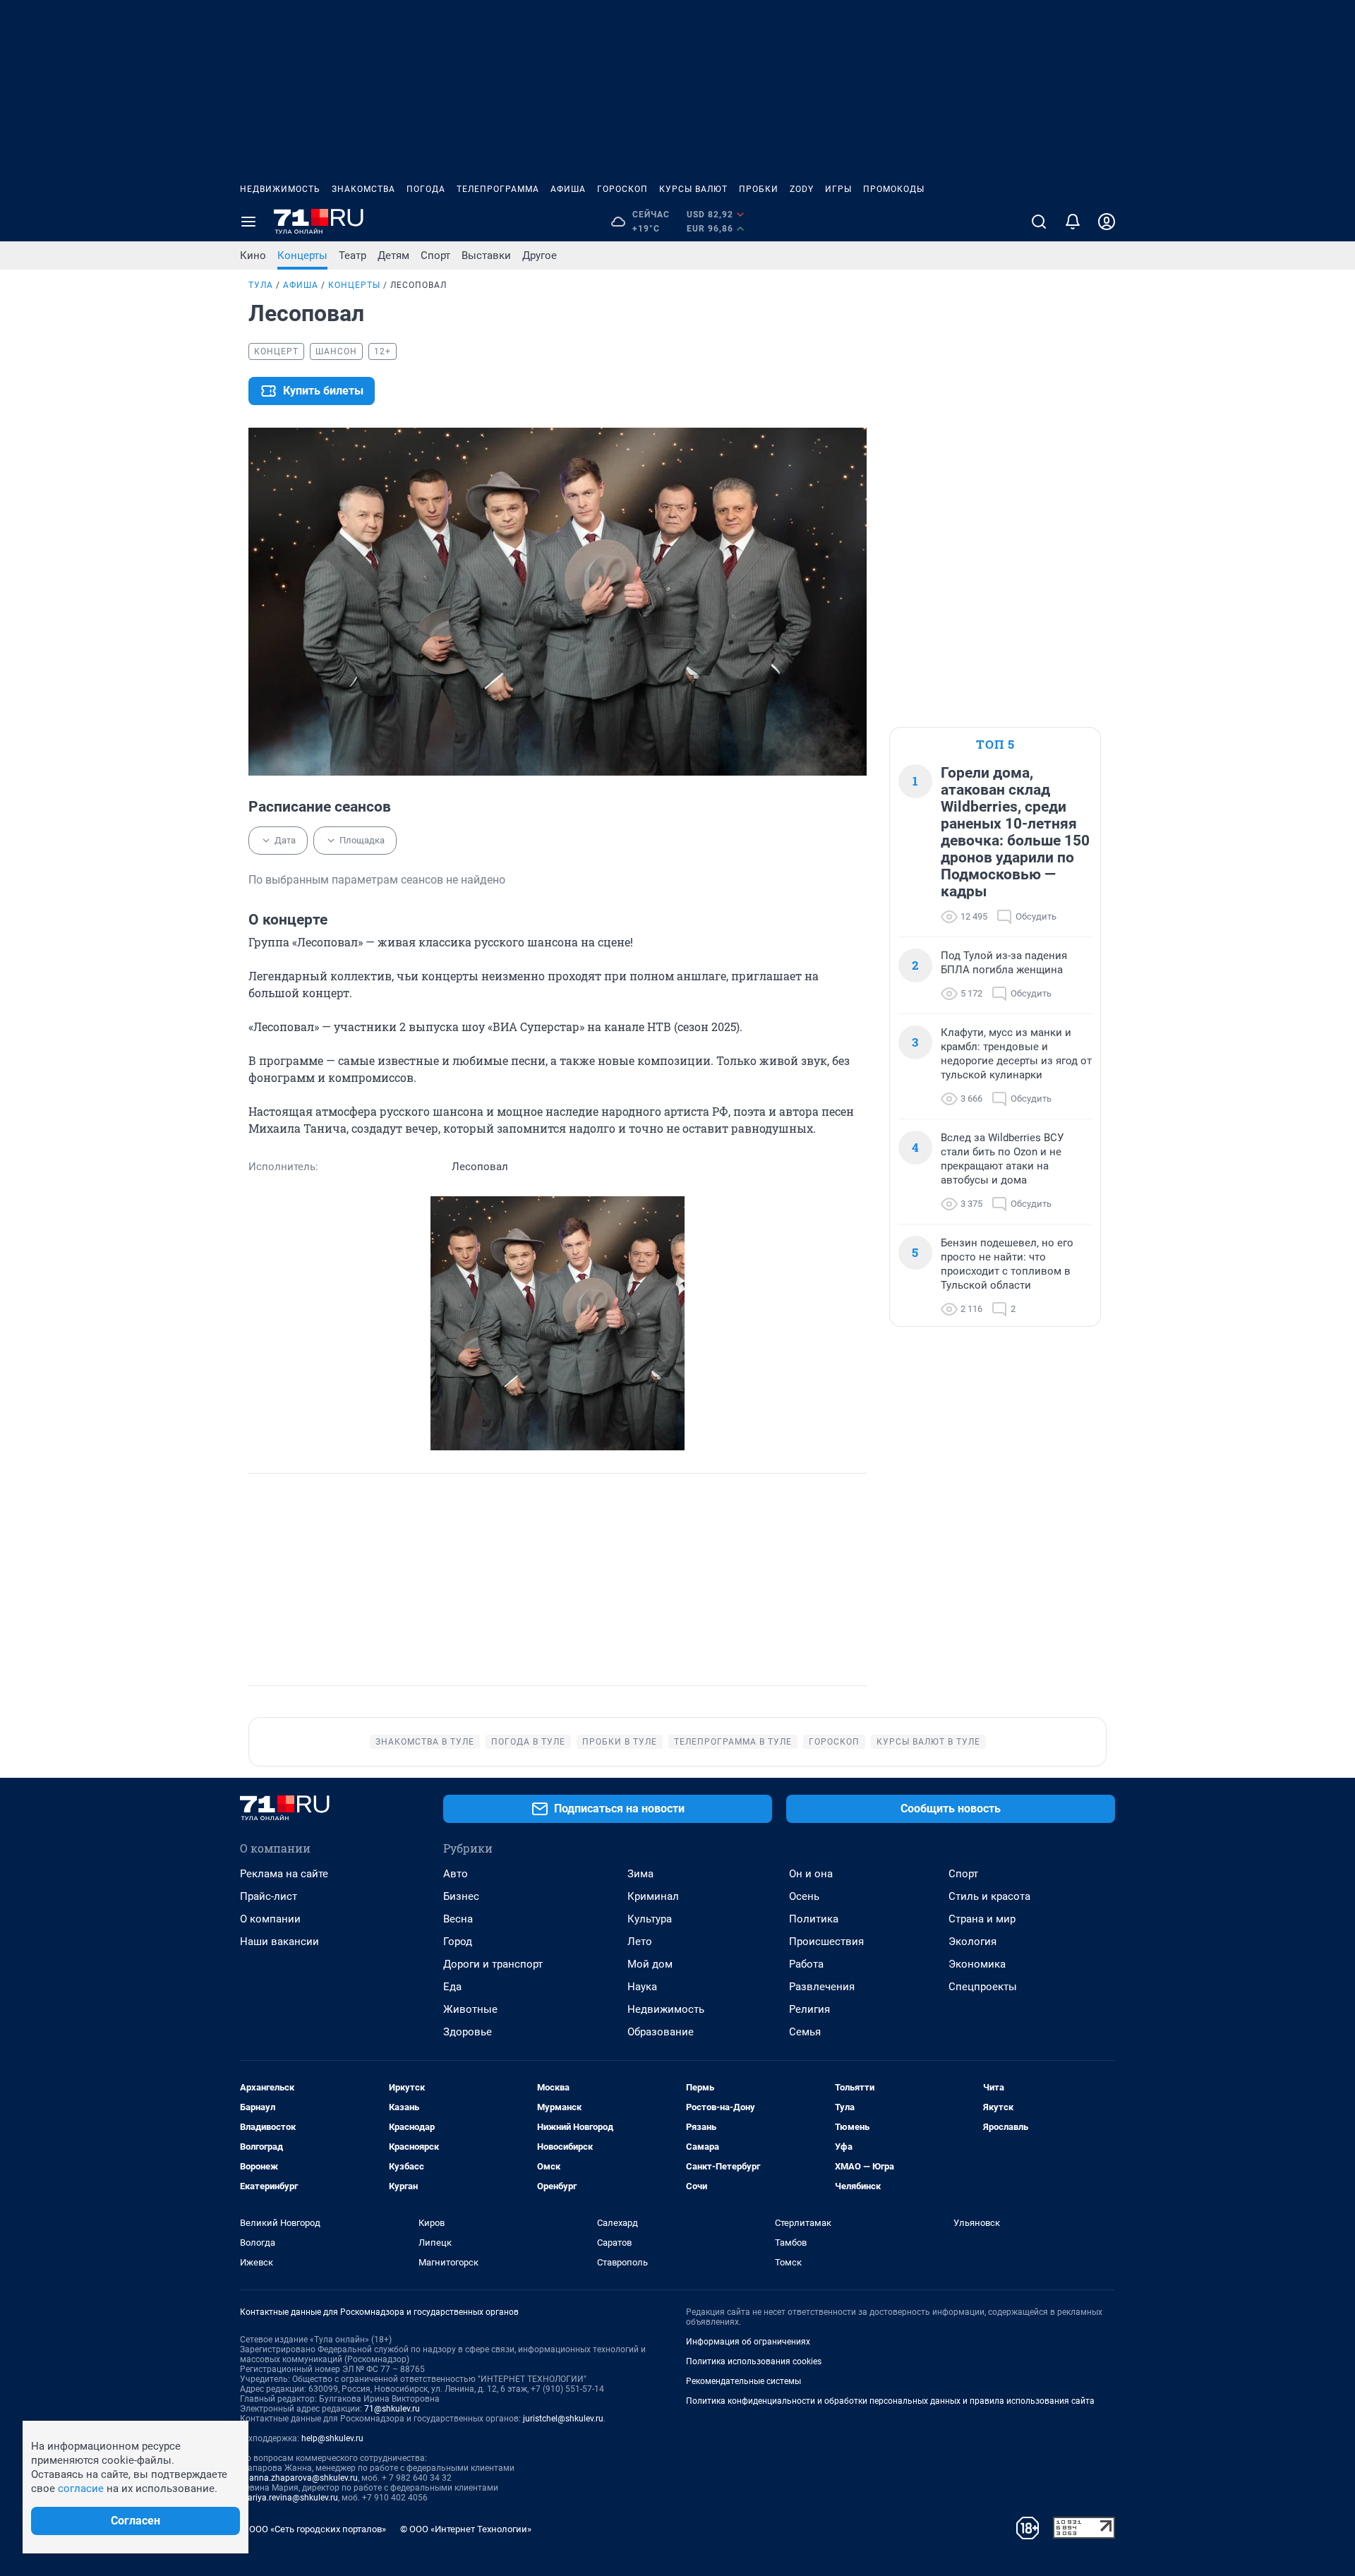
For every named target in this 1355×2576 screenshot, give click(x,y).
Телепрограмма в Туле (733, 1742)
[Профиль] (1107, 222)
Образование (661, 2032)
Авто (456, 1874)
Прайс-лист (269, 1896)
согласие (81, 2488)
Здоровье (468, 2032)
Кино (253, 255)
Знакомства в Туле (425, 1742)
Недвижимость (280, 189)
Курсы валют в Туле (928, 1742)
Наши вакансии (279, 1942)
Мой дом (650, 1964)
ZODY (802, 189)
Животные (470, 2009)
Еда (452, 1987)
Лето (640, 1942)
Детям (393, 255)
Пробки (759, 189)
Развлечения (822, 1987)
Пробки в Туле (620, 1742)
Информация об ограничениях (748, 2342)
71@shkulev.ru (392, 2409)
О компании (270, 1919)
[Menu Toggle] (248, 222)
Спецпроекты (983, 1987)
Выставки (486, 255)
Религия (809, 2009)
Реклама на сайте (284, 1874)
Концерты (302, 255)
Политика (814, 1919)
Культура (650, 1919)
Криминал (653, 1896)
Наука (642, 1987)
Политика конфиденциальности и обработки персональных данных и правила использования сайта (890, 2401)
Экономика (977, 1964)
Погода (426, 189)
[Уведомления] (1073, 222)
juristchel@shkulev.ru (563, 2419)
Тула (261, 285)
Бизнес (461, 1896)
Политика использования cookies (754, 2361)
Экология (972, 1942)
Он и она (811, 1874)
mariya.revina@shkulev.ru (289, 2498)
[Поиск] (1039, 222)
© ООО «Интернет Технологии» (466, 2529)
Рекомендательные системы (743, 2381)
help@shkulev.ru (332, 2438)
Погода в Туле (528, 1742)
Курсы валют (693, 189)
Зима (640, 1874)
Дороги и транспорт (493, 1964)
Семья (805, 2032)
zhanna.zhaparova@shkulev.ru (299, 2478)
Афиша (568, 189)
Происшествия (826, 1942)
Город (458, 1942)
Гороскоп (622, 189)
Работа (806, 1964)
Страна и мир (982, 1919)
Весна (458, 1919)
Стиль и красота (989, 1896)
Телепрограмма (498, 189)
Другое (540, 255)
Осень (804, 1896)
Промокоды (894, 189)
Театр (353, 255)
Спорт (435, 255)
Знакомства (363, 189)
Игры (838, 189)
